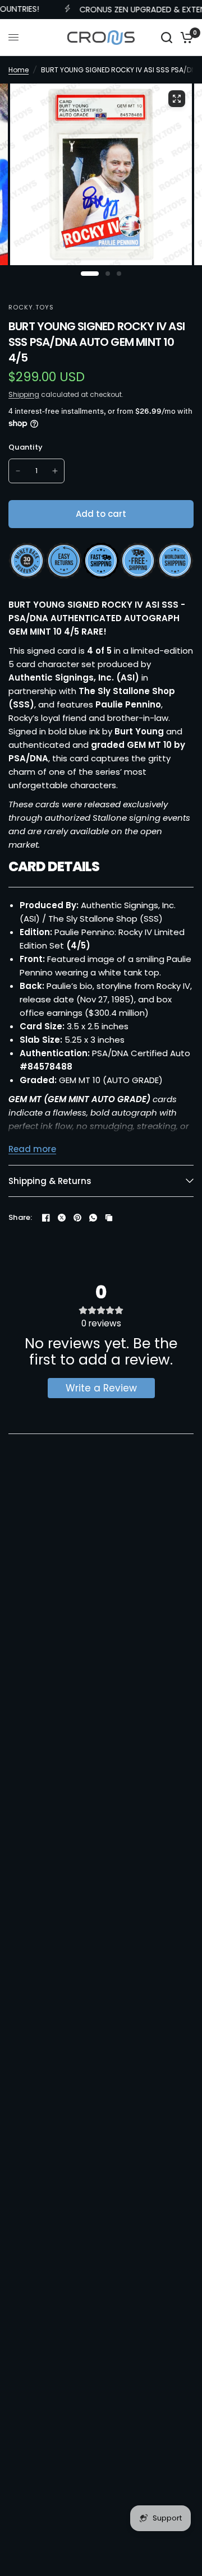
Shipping (24, 394)
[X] (62, 1218)
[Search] (167, 38)
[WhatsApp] (93, 1218)
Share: (20, 1217)
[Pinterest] (77, 1218)
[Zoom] (177, 99)
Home (19, 70)
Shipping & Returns (50, 1181)
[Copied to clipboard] (109, 1218)
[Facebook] (46, 1218)
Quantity (26, 447)
